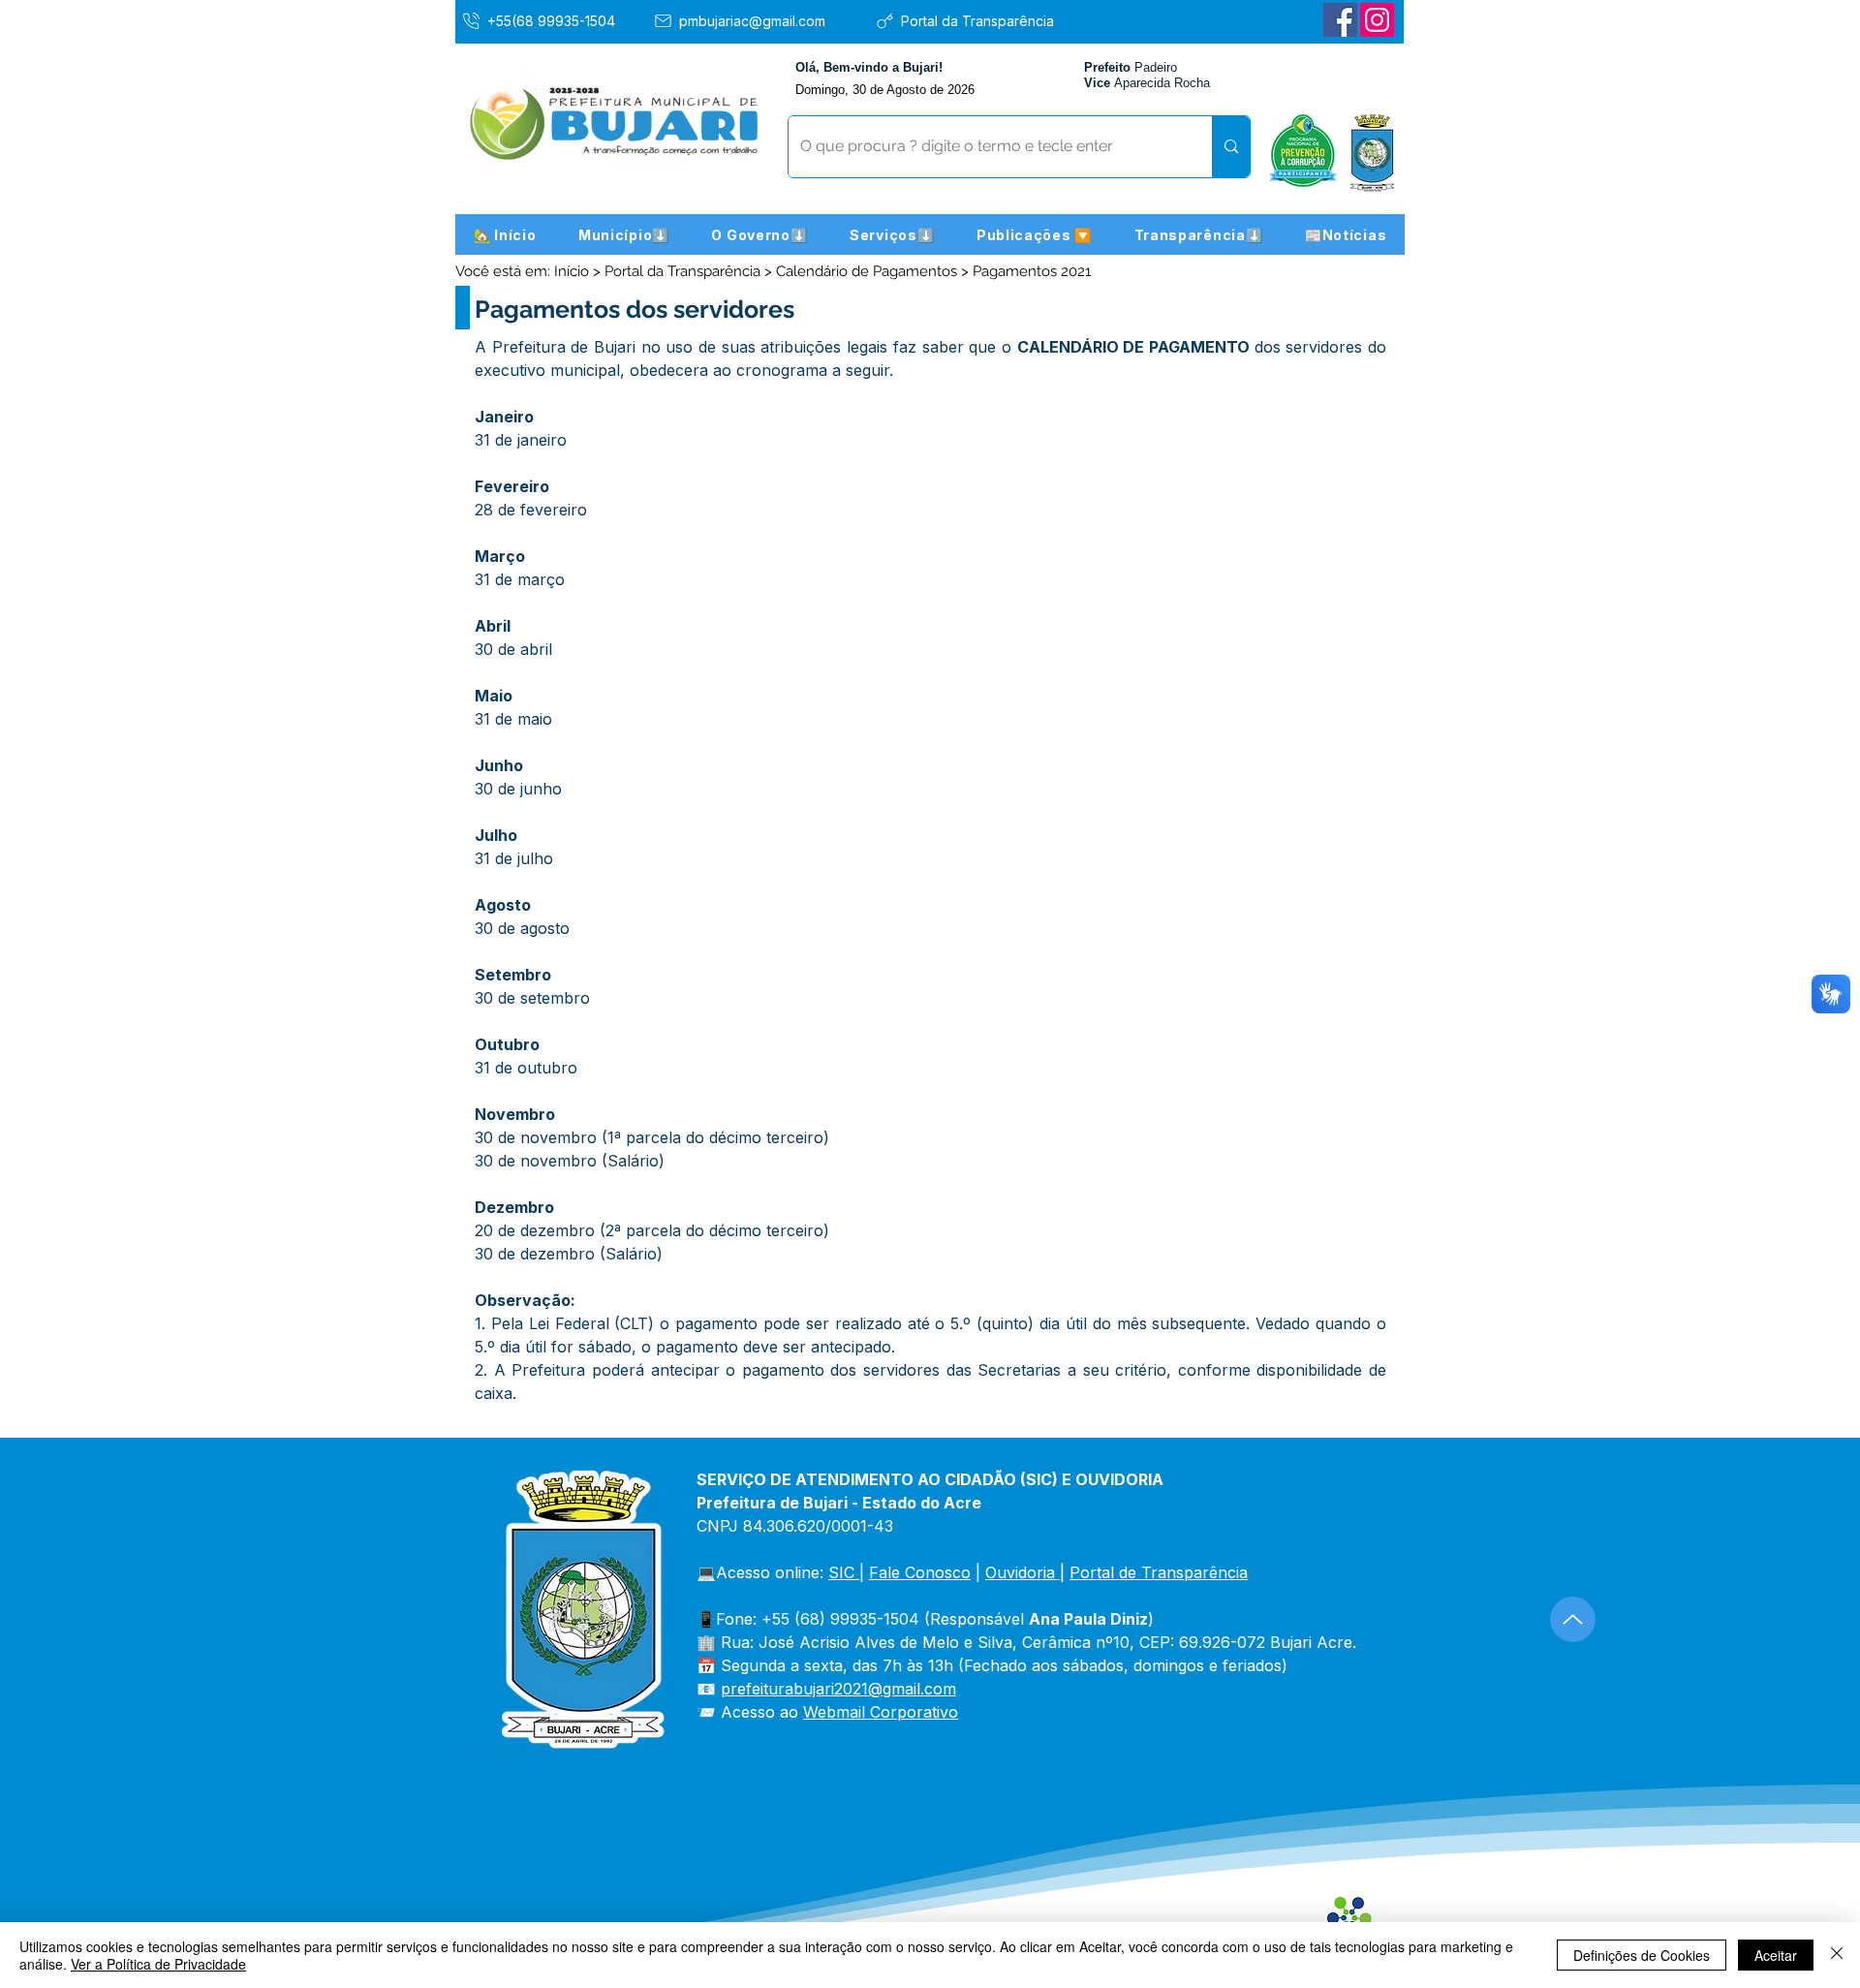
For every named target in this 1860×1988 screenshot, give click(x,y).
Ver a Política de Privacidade (158, 1964)
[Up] (1573, 1619)
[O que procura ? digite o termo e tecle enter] (1231, 147)
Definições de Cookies (1642, 1955)
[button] (624, 234)
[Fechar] (1837, 1955)
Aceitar (1776, 1955)
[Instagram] (1377, 20)
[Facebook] (1340, 20)
